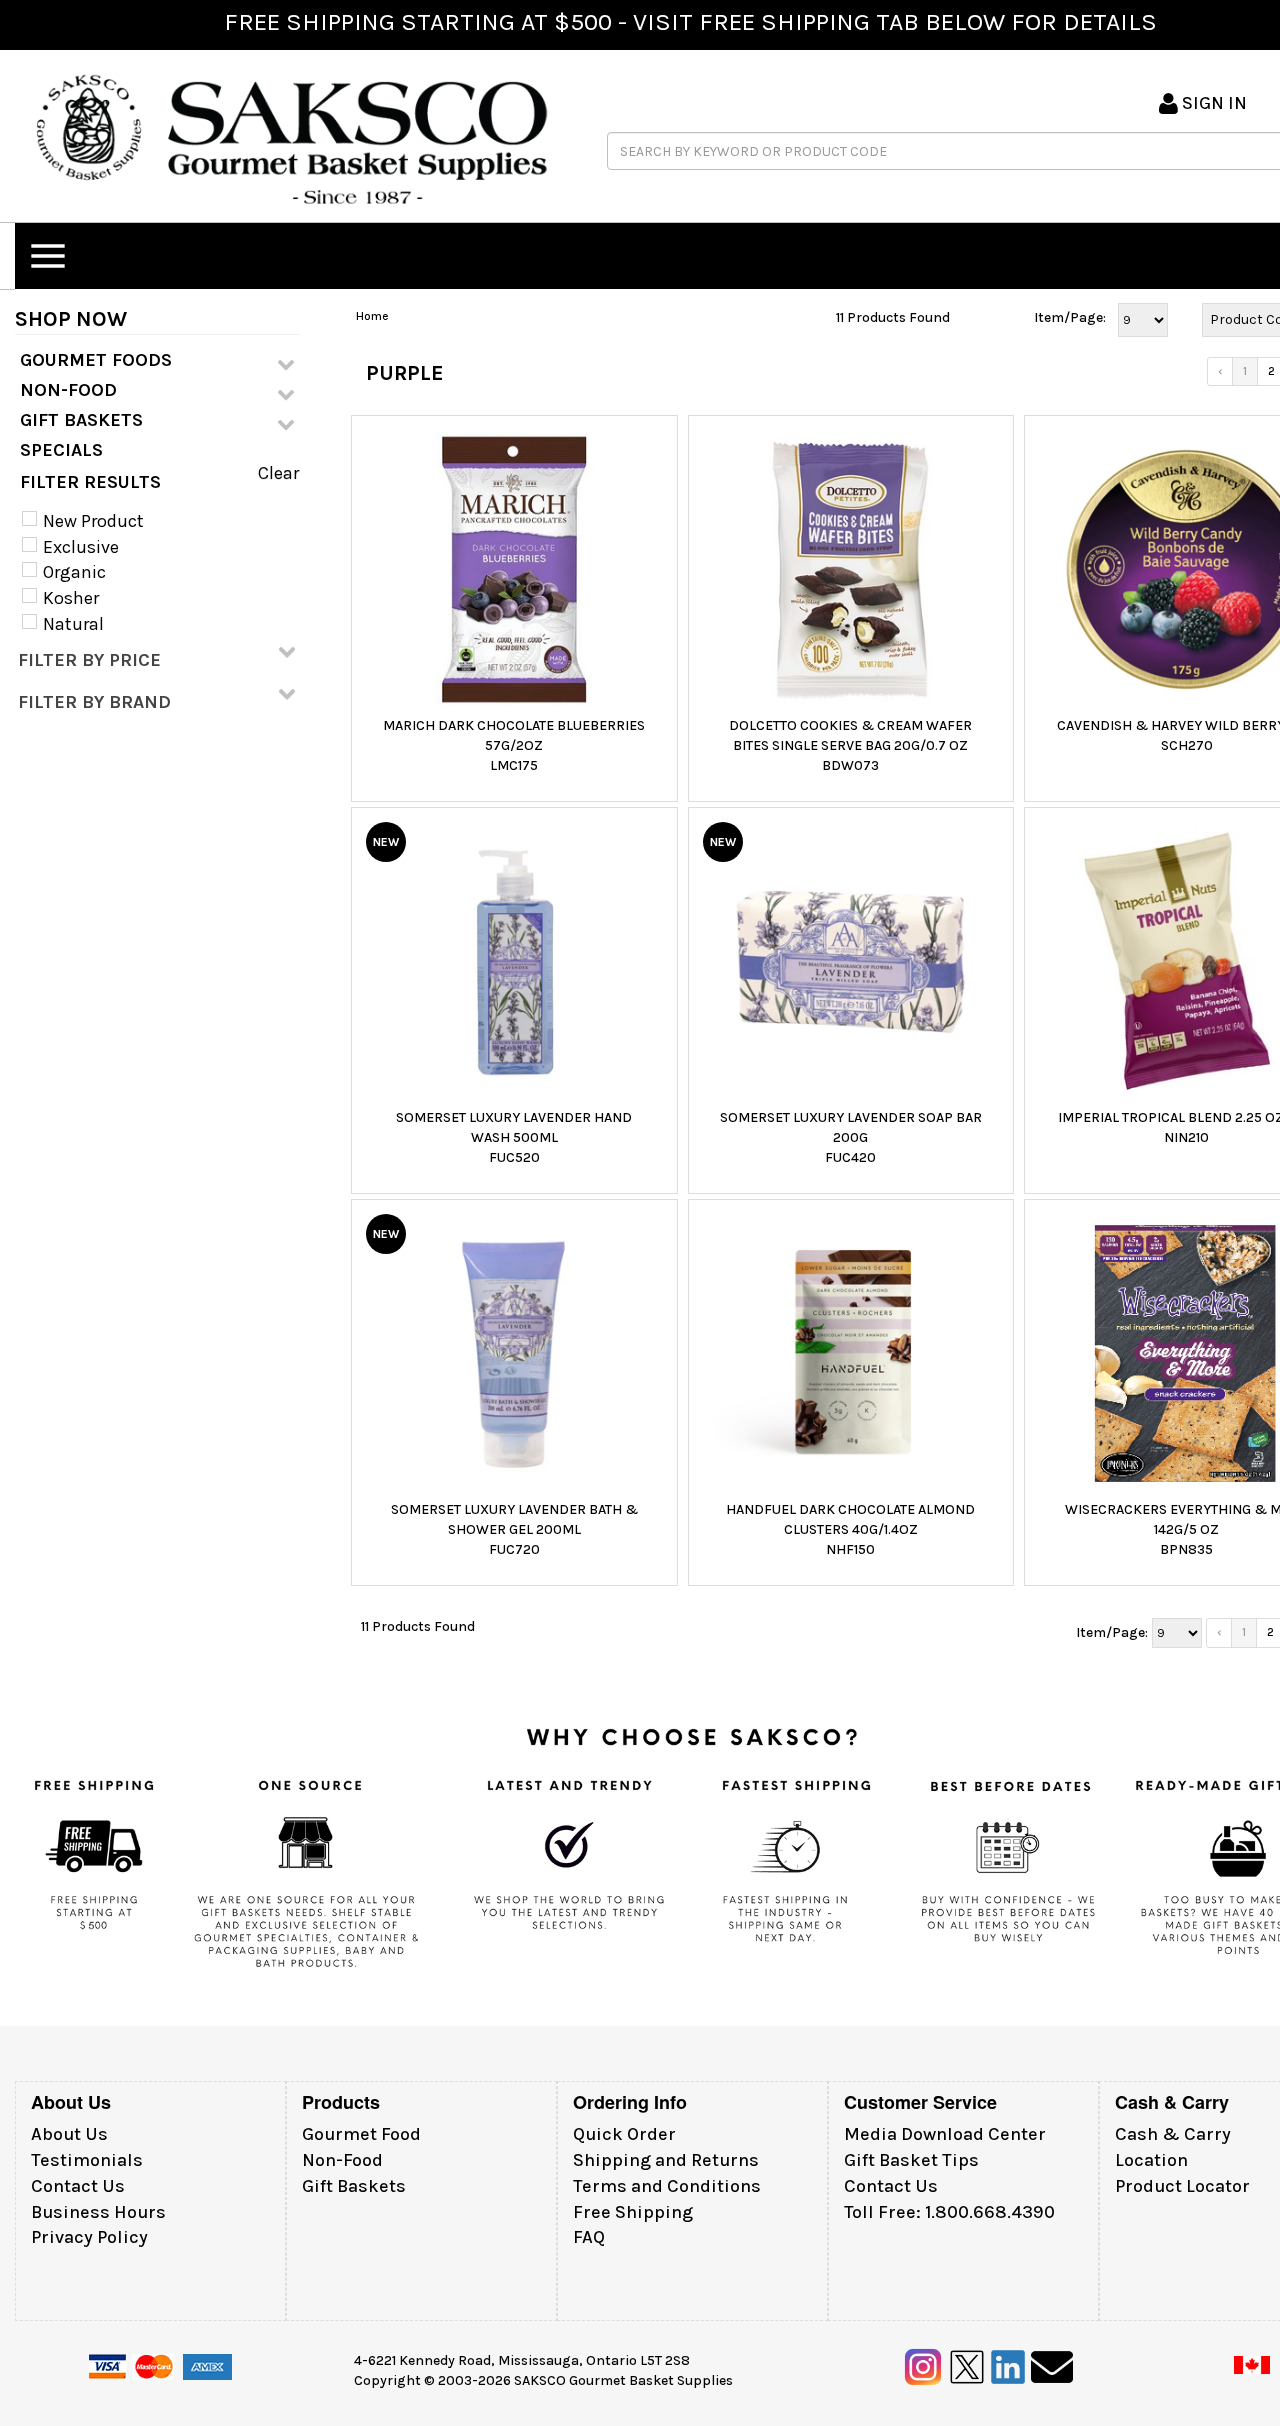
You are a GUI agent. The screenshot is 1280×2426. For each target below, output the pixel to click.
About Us (69, 2134)
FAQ (589, 2237)
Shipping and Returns (666, 2160)
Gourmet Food (361, 2134)
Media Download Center (945, 2134)
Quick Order (624, 2134)
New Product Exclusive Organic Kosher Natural (91, 572)
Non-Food (342, 2160)
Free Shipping (633, 2212)
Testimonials (87, 2160)
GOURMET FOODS (96, 360)
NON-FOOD (68, 390)
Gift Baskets (354, 2186)
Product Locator (1182, 2186)
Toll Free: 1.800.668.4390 (949, 2212)
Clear (278, 473)
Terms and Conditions (667, 2186)
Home (372, 316)
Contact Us (78, 2186)
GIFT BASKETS (81, 420)
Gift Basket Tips (911, 2160)
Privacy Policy (89, 2237)
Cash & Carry (1173, 2134)
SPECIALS (61, 450)
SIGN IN (1212, 103)
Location (1151, 2160)
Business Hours (98, 2212)
